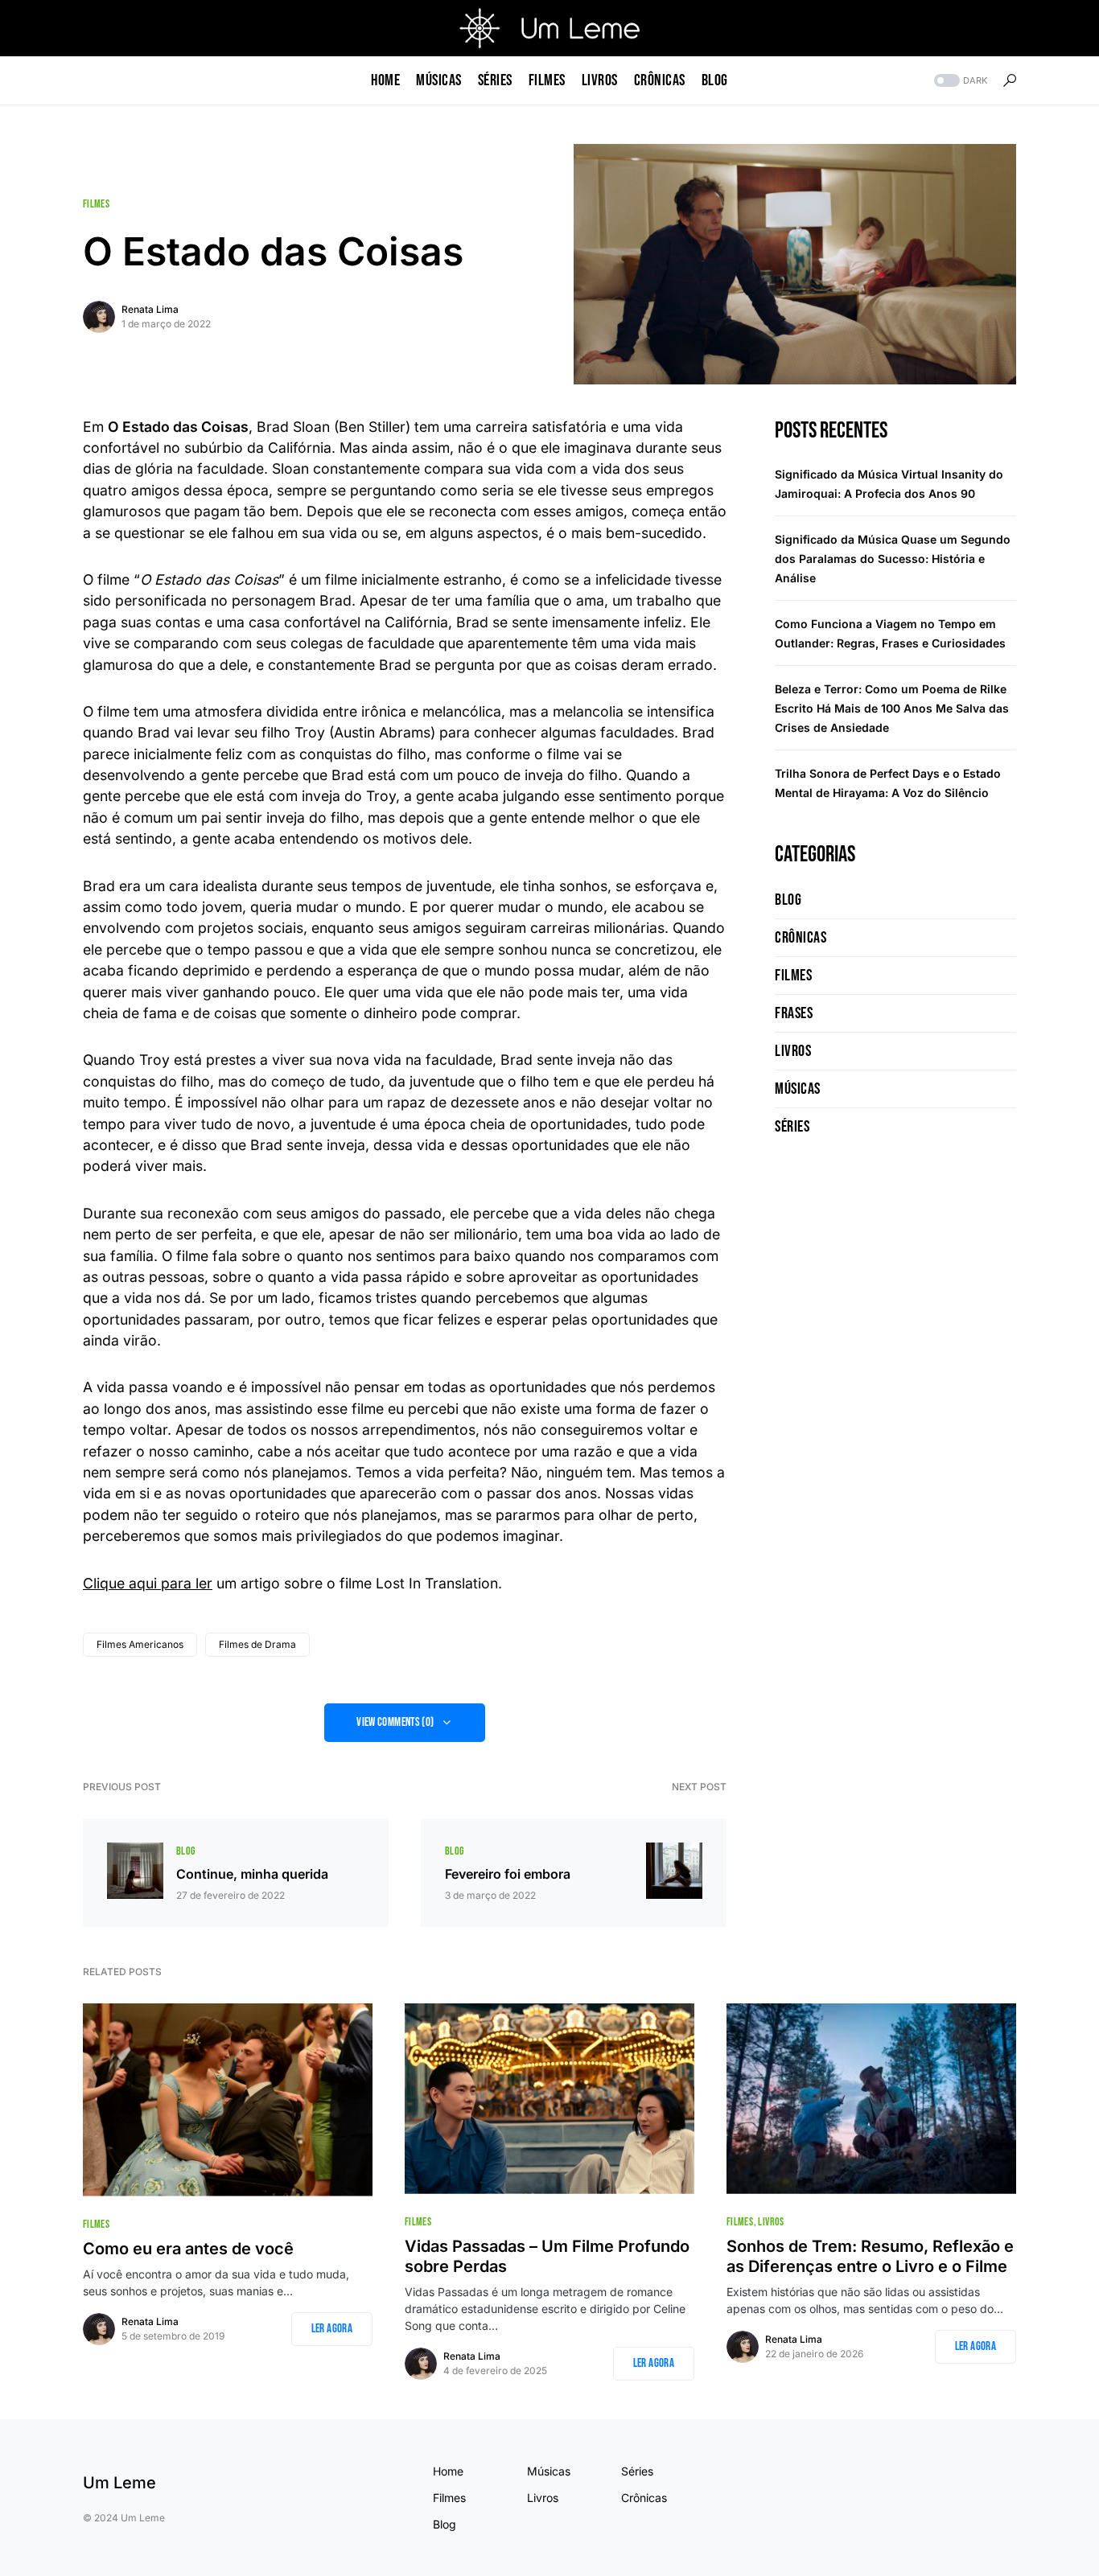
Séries (792, 1127)
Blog (185, 1851)
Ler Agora (332, 2329)
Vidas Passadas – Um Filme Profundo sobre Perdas (547, 2256)
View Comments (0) (395, 1722)
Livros (793, 1051)
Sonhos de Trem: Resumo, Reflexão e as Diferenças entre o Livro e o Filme (870, 2256)
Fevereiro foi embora (508, 1874)
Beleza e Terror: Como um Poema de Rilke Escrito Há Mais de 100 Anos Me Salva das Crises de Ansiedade (892, 708)
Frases (794, 1013)
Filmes (96, 204)
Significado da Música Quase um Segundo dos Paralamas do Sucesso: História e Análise (893, 559)
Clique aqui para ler (148, 1583)
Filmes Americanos (140, 1644)
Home (448, 2471)
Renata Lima (150, 309)
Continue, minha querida (252, 1874)
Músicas (798, 1089)
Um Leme (119, 2483)
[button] (959, 81)
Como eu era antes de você (188, 2249)
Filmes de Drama (257, 1644)
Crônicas (801, 938)
